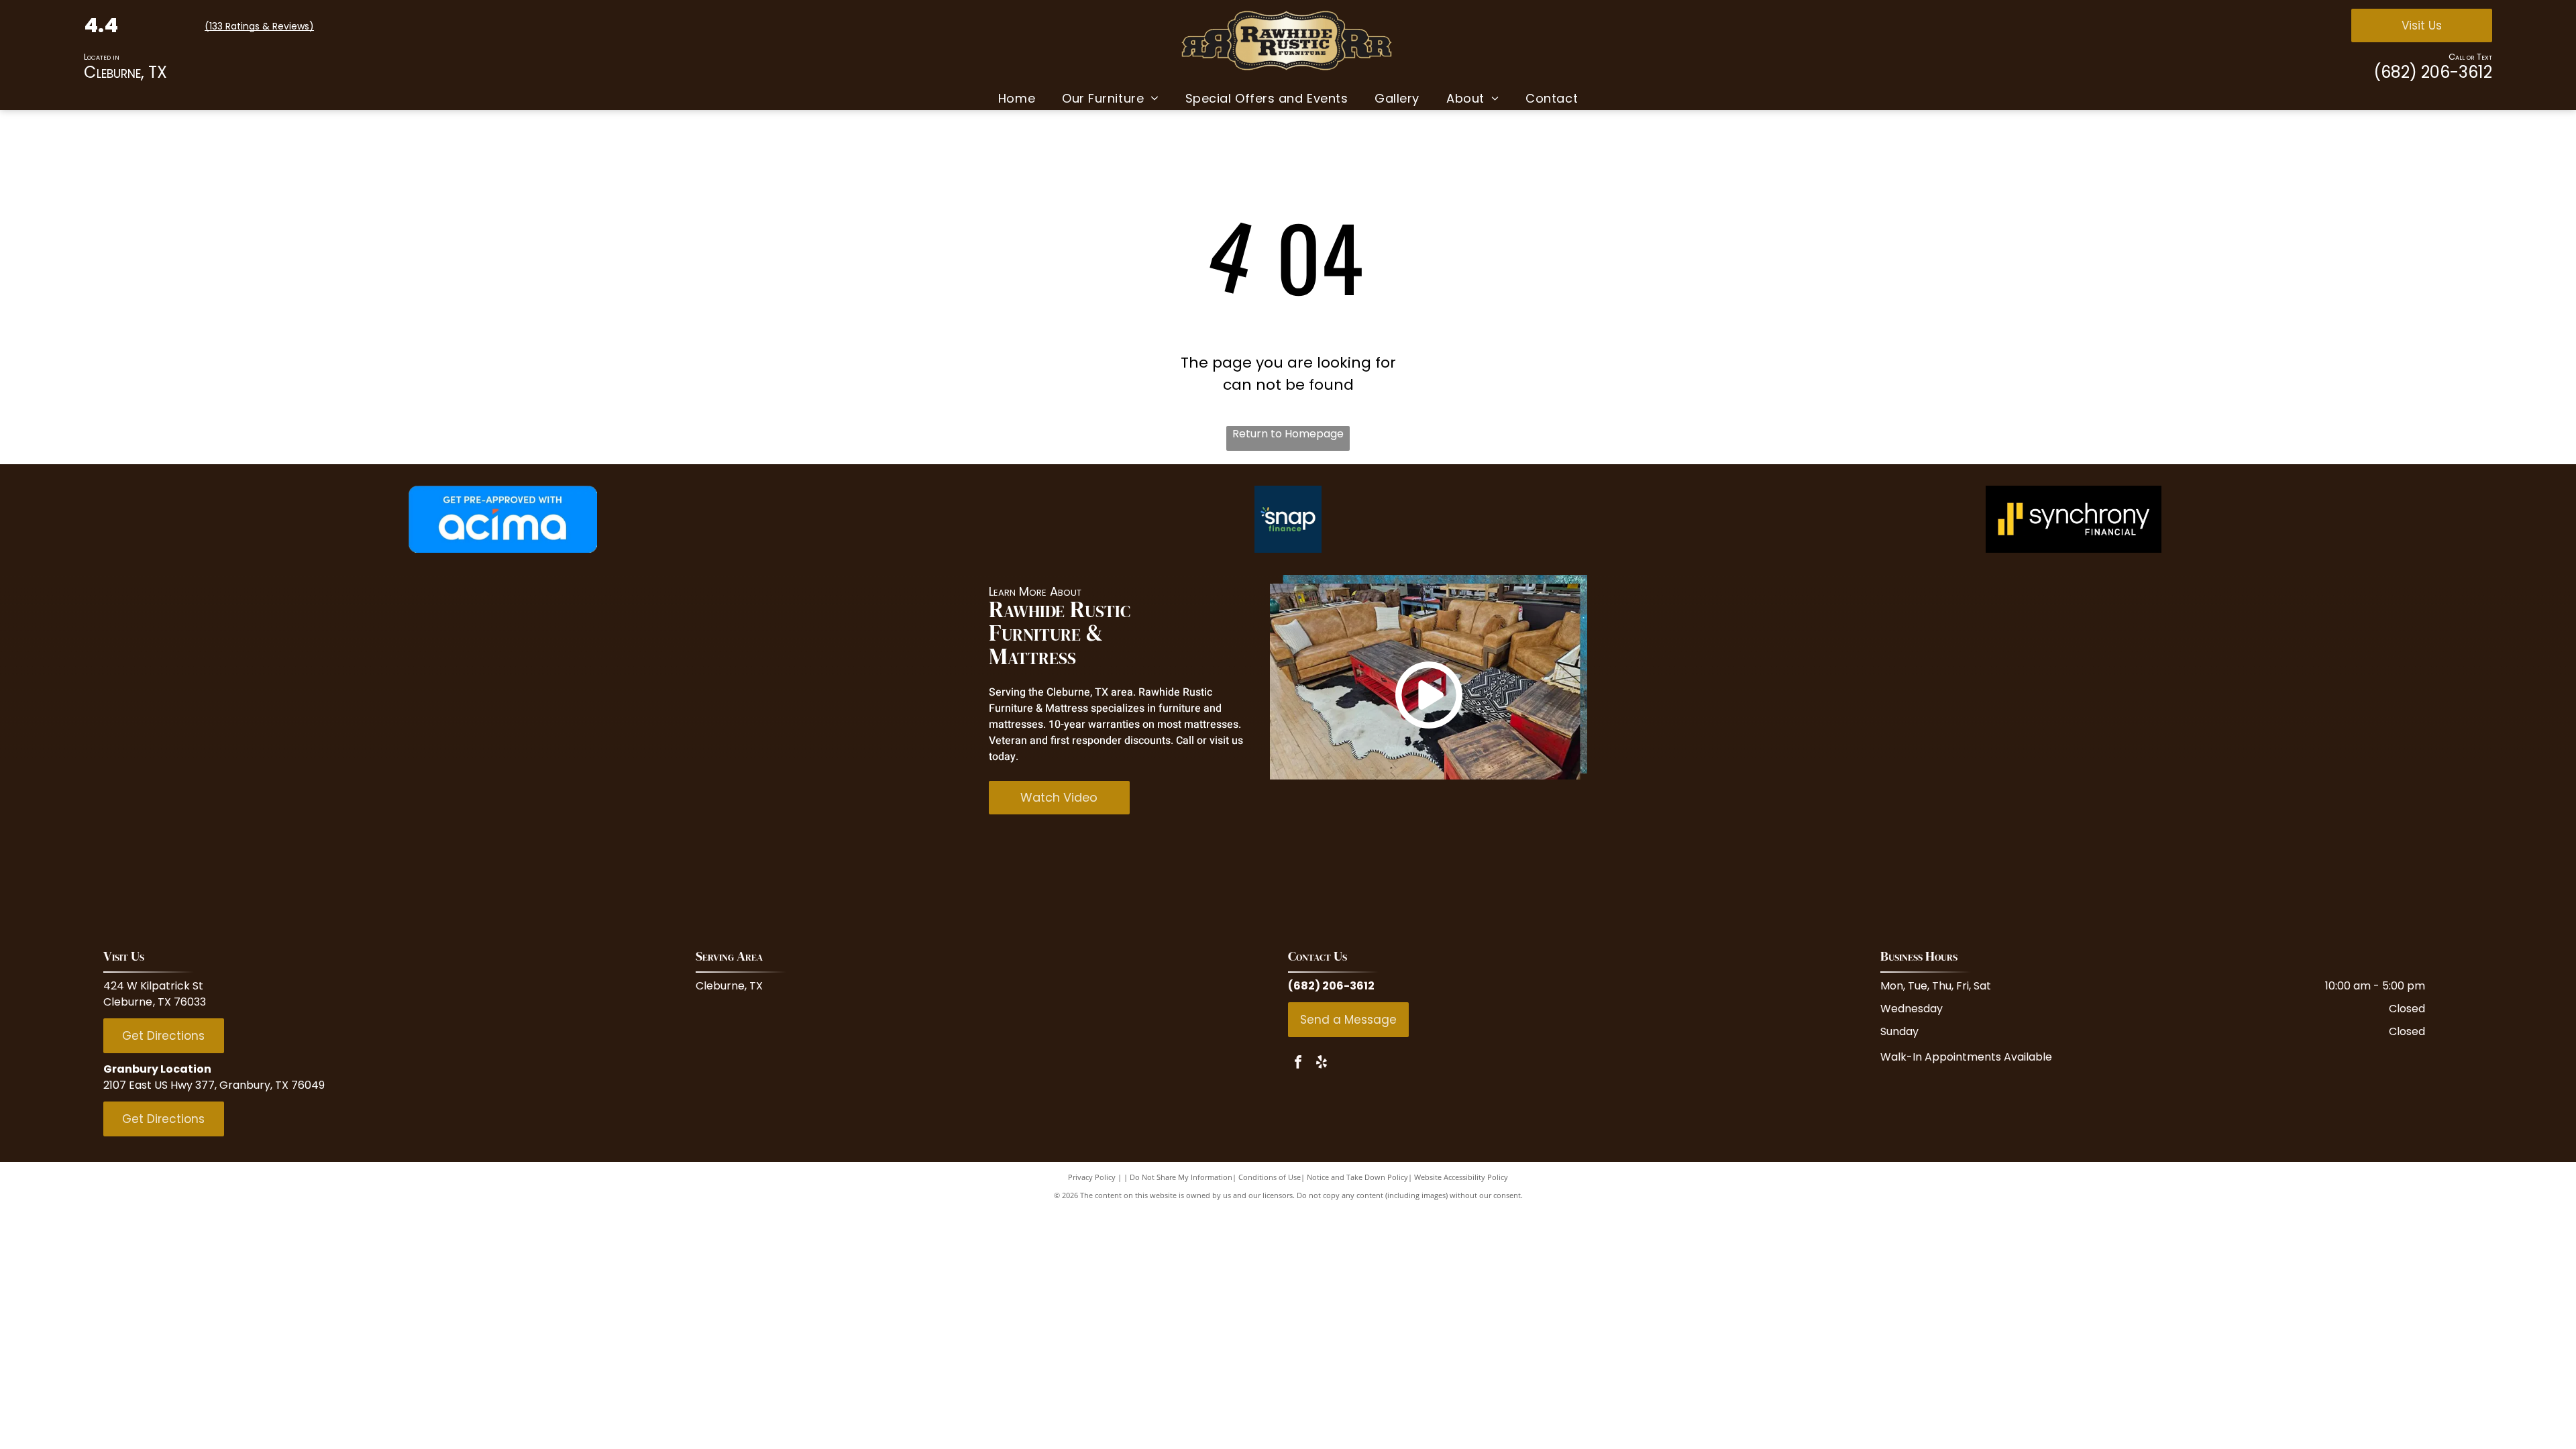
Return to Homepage (1288, 434)
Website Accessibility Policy (1461, 1177)
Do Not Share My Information (1181, 1177)
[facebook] (1298, 1064)
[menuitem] (1017, 98)
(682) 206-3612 (2433, 72)
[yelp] (1322, 1064)
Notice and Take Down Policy (1357, 1177)
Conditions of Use (1270, 1177)
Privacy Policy (1092, 1177)
